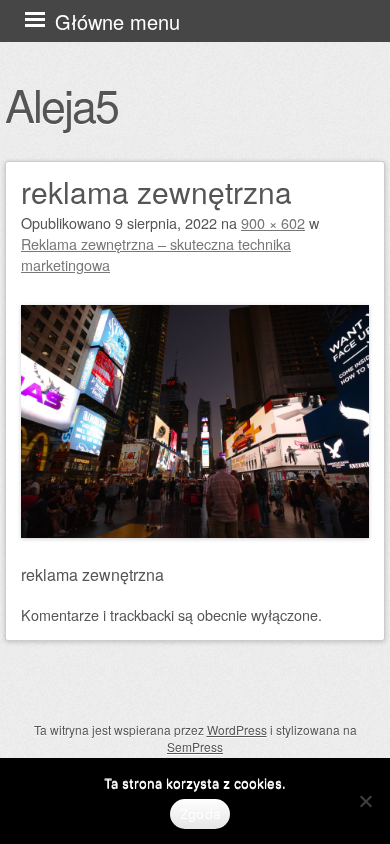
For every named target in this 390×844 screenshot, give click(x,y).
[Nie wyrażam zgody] (365, 801)
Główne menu (117, 21)
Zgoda (200, 814)
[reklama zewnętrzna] (195, 531)
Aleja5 (61, 104)
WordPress (237, 729)
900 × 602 (273, 222)
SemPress (195, 746)
